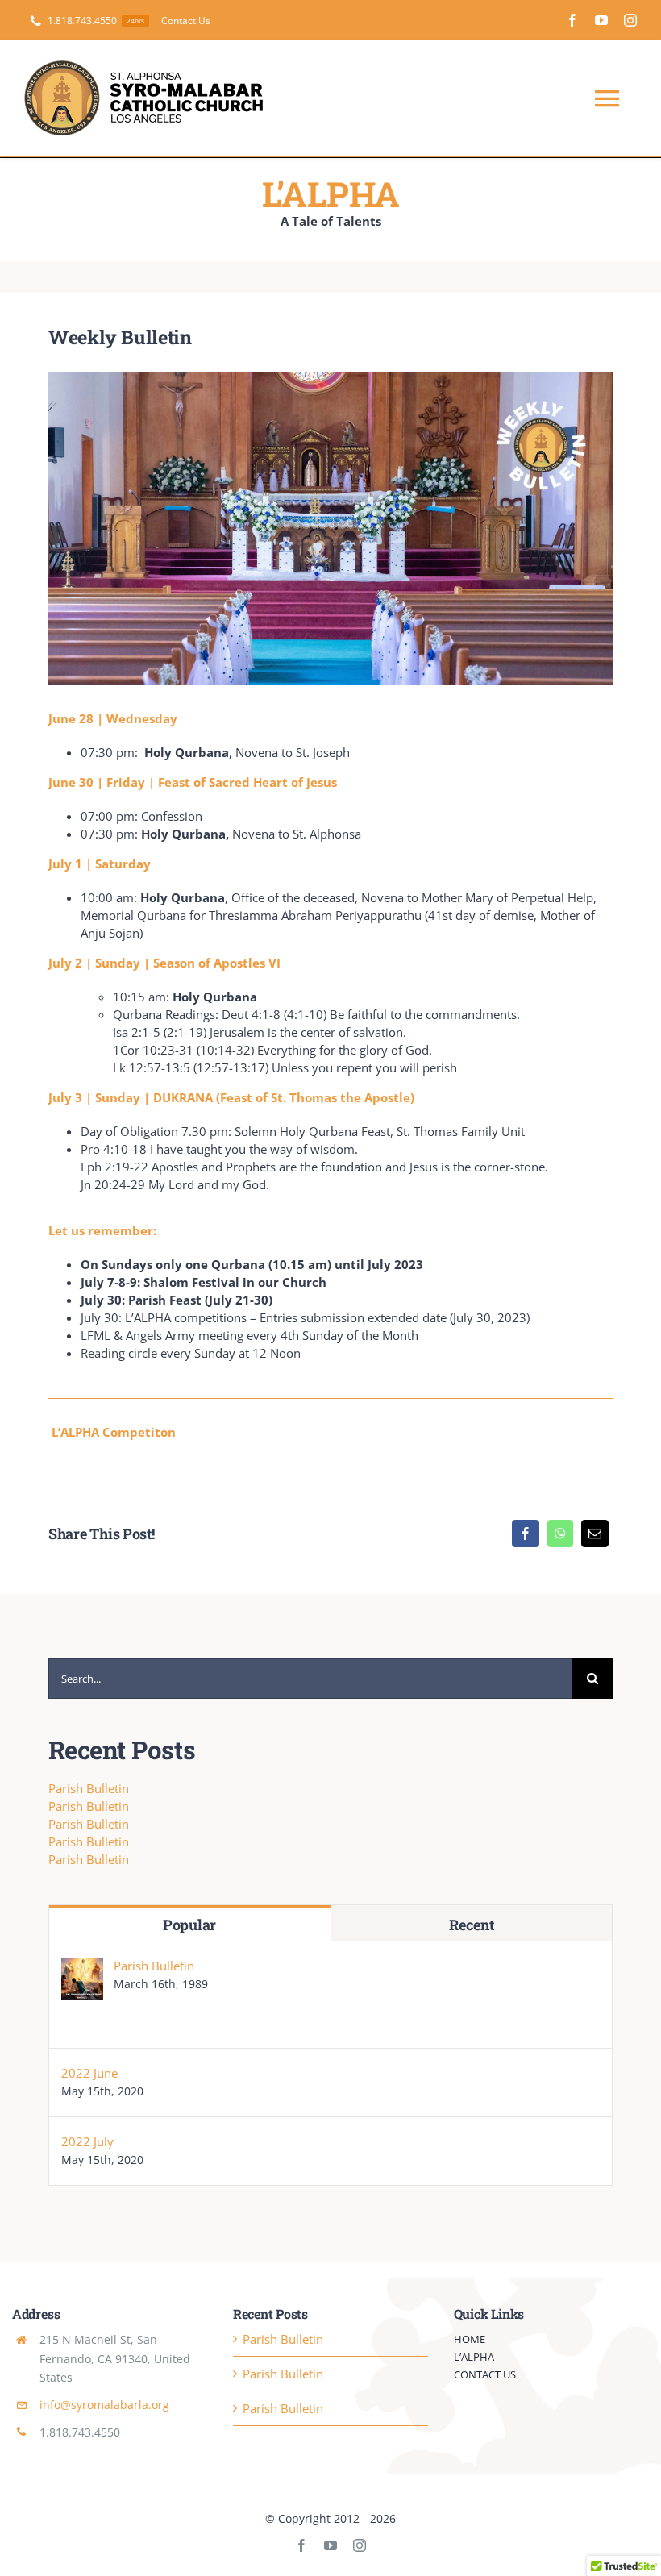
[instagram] (630, 20)
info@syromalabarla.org (104, 2405)
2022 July (87, 2141)
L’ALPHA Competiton (114, 1432)
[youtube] (601, 20)
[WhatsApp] (560, 1534)
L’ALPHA (330, 194)
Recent (471, 1925)
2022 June (89, 2073)
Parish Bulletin (89, 1788)
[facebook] (572, 20)
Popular (189, 1925)
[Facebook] (526, 1534)
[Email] (595, 1534)
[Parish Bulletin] (82, 1966)
